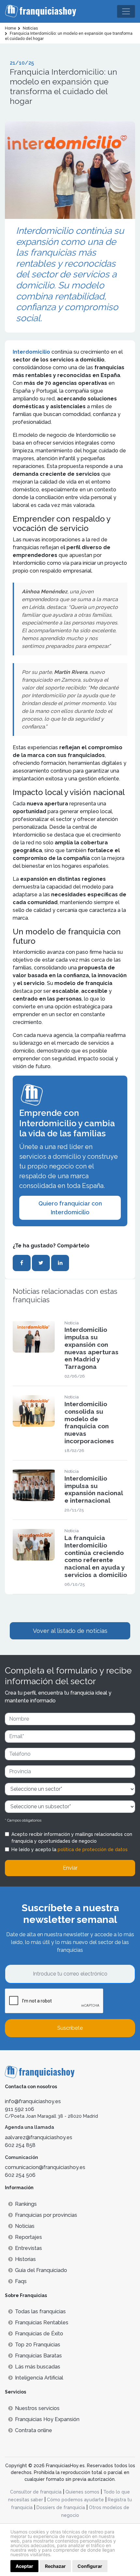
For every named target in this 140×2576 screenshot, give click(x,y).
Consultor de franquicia (36, 2492)
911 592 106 (20, 2109)
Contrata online (34, 2430)
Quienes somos (82, 2492)
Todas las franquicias (40, 2311)
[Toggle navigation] (126, 11)
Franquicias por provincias (46, 2215)
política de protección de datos (93, 1850)
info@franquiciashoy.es (33, 2101)
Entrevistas (28, 2248)
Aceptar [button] (24, 2566)
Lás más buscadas (38, 2367)
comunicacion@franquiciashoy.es (45, 2167)
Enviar (70, 1868)
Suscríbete (70, 2028)
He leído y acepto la (70, 1850)
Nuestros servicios (37, 2408)
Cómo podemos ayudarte (75, 2500)
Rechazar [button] (55, 2566)
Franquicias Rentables (42, 2323)
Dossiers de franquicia (61, 2507)
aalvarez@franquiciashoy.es (39, 2137)
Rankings (26, 2204)
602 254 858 (20, 2145)
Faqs (21, 2281)
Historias (25, 2259)
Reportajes (28, 2237)
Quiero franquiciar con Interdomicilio (70, 1208)
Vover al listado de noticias (70, 1631)
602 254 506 (20, 2175)
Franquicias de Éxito (39, 2334)
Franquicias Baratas (38, 2356)
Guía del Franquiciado (41, 2270)
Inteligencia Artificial (39, 2378)
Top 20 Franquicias (38, 2345)
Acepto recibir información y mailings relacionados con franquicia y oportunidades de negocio (72, 1838)
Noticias (25, 2226)
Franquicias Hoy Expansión (47, 2419)
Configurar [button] (90, 2566)
